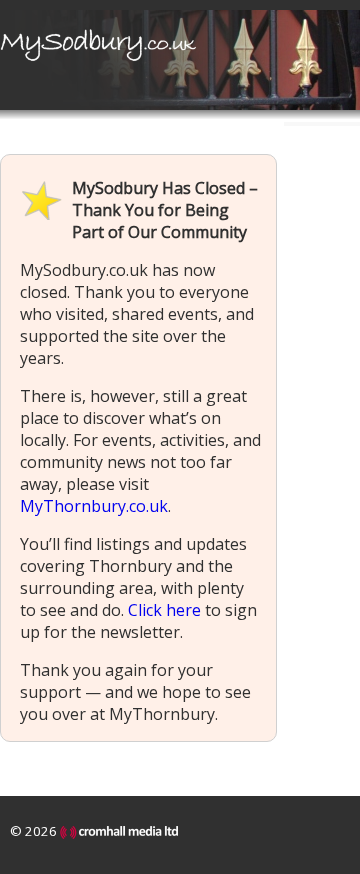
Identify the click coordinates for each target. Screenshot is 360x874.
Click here (164, 610)
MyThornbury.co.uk (94, 506)
